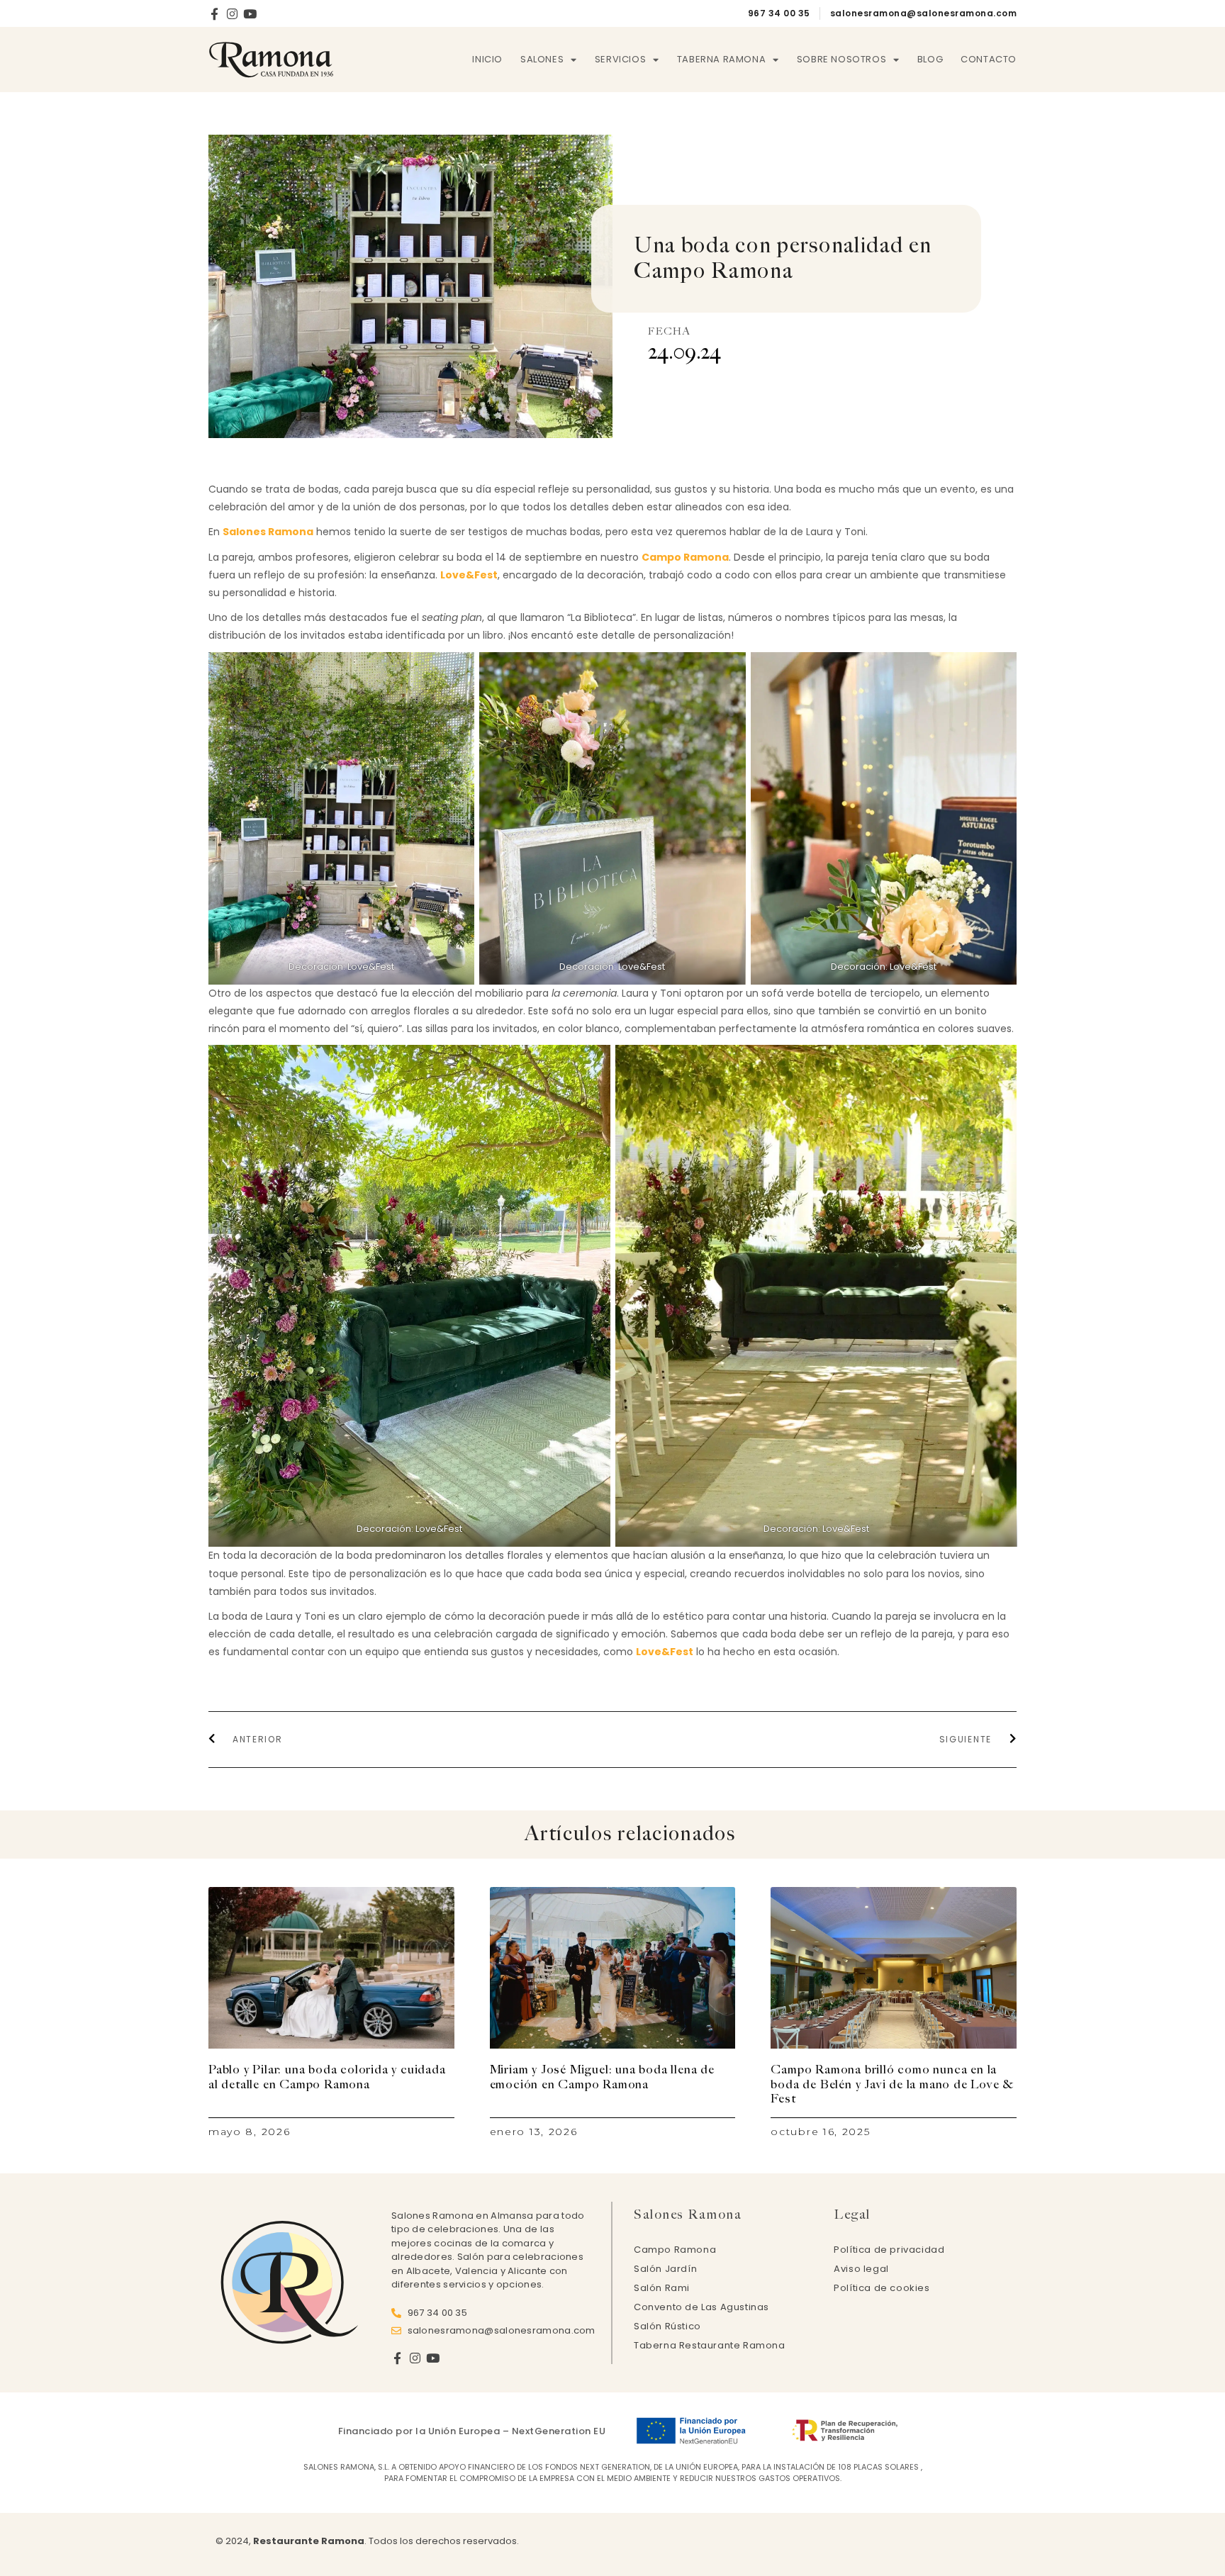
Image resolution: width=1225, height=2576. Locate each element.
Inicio (487, 59)
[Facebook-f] (214, 14)
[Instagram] (232, 14)
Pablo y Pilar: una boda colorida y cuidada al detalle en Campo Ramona (327, 2077)
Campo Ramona (685, 557)
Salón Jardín (665, 2269)
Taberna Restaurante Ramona (710, 2345)
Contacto (989, 59)
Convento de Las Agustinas (701, 2307)
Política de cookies (882, 2288)
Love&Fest (469, 575)
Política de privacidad (889, 2250)
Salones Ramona (268, 532)
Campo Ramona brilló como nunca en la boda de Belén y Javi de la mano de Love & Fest (892, 2084)
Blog (930, 59)
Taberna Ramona (721, 59)
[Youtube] (250, 14)
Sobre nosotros (841, 59)
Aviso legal (861, 2269)
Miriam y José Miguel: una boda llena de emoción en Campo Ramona (602, 2077)
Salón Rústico (667, 2326)
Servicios (620, 59)
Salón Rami (662, 2288)
